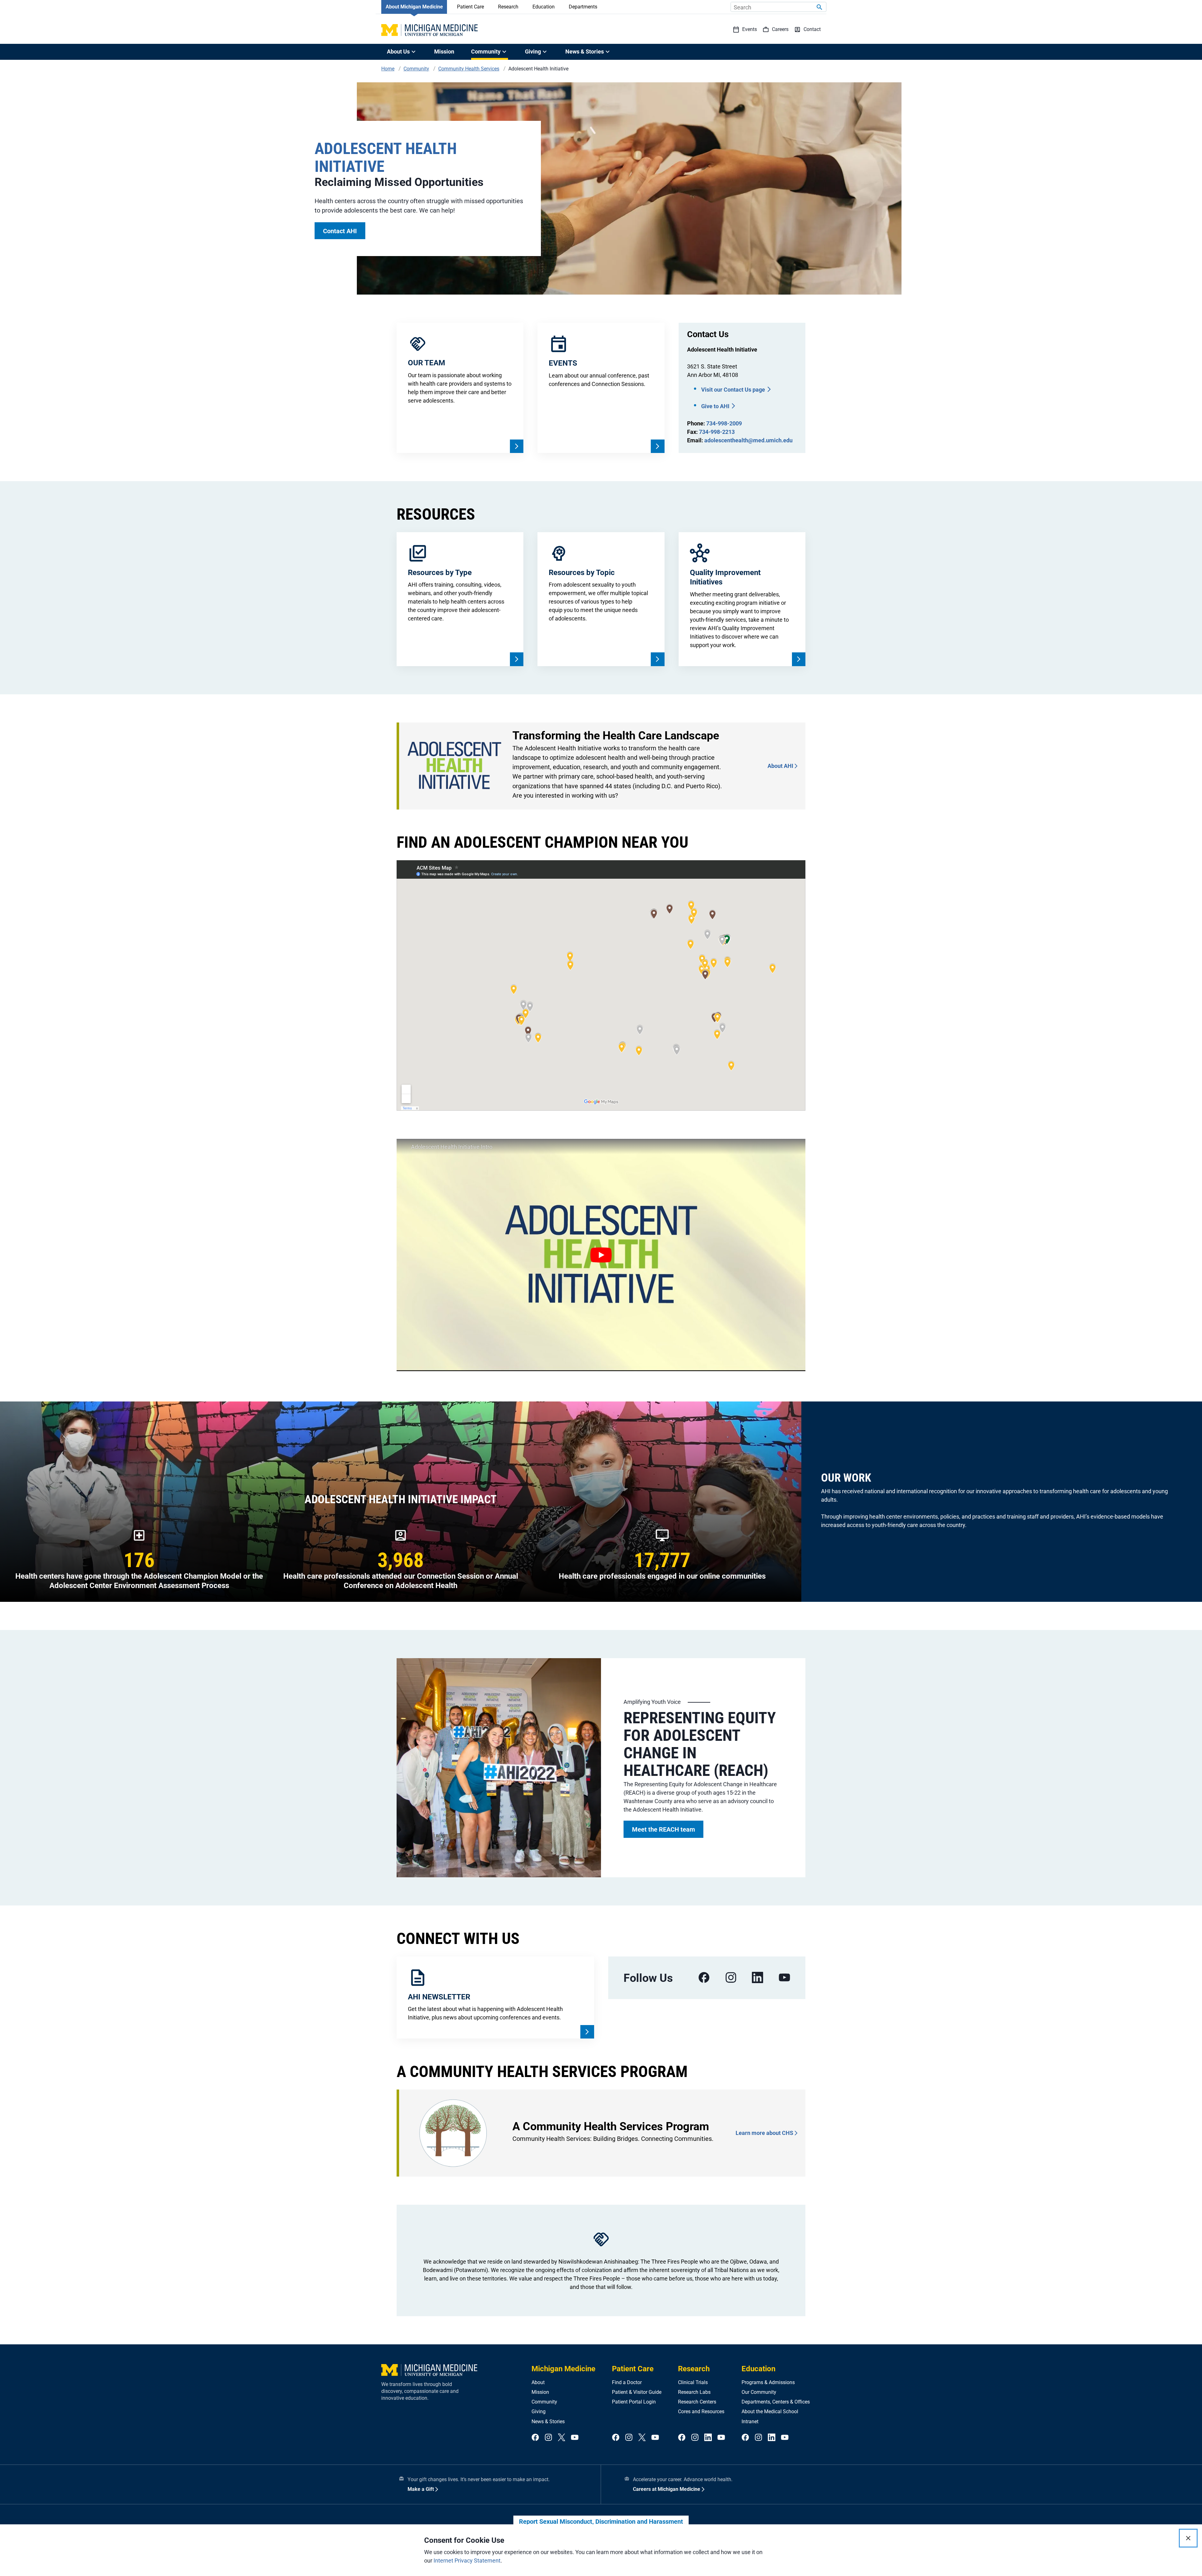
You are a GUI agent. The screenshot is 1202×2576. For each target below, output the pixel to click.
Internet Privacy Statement (467, 2561)
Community (544, 2402)
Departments (583, 7)
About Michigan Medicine (414, 7)
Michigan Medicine (563, 2369)
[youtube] (784, 1978)
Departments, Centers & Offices (776, 2402)
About (538, 2382)
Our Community (759, 2392)
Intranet (750, 2422)
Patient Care (470, 7)
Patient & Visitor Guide (637, 2392)
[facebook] (704, 1978)
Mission (444, 51)
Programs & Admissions (768, 2382)
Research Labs (694, 2392)
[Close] (1188, 2538)
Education (544, 7)
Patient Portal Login (634, 2402)
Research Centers (697, 2402)
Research (508, 7)
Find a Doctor (627, 2382)
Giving (539, 2411)
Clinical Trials (693, 2382)
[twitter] (562, 2438)
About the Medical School (770, 2411)
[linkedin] (758, 1978)
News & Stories (548, 2422)
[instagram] (731, 1978)
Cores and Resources (701, 2411)
